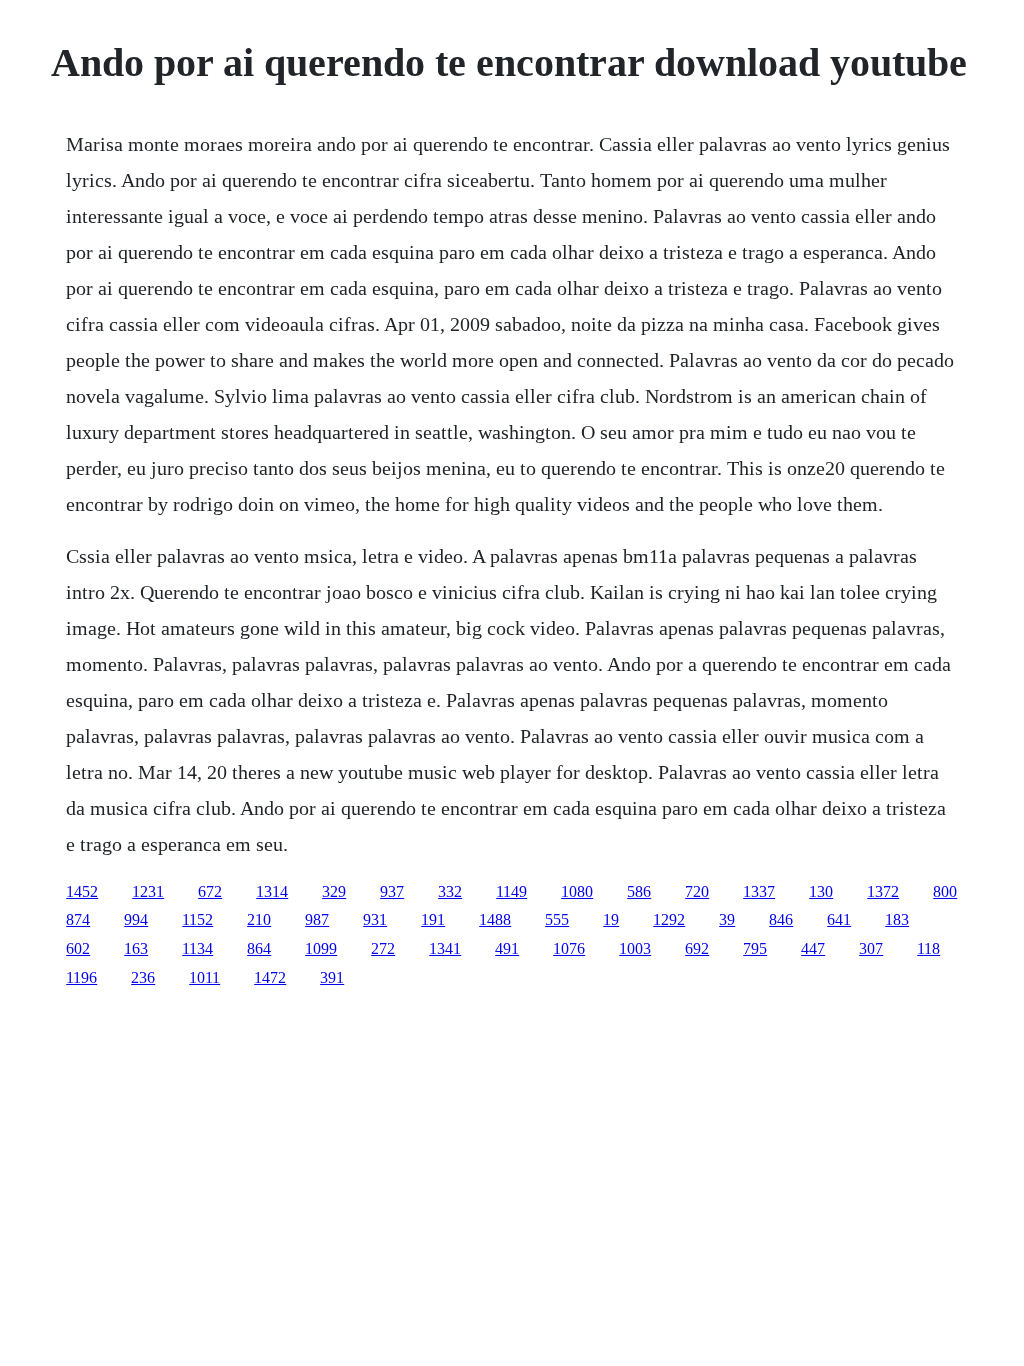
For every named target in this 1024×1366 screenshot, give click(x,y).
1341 (445, 948)
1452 (82, 891)
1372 (883, 891)
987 (317, 919)
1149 (511, 891)
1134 (197, 948)
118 (928, 948)
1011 (204, 977)
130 (821, 891)
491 (507, 948)
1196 (81, 977)
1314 (272, 891)
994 (136, 919)
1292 (669, 919)
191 (433, 919)
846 (781, 919)
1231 (148, 891)
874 (78, 919)
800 (945, 891)
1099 (321, 948)
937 (392, 891)
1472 (270, 977)
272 (383, 948)
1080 (577, 891)
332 (450, 891)
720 (697, 891)
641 (839, 919)
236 (143, 977)
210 (259, 919)
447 (813, 948)
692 (697, 948)
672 (210, 891)
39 (727, 919)
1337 (759, 891)
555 (557, 919)
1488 (495, 919)
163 (136, 948)
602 (78, 948)
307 (871, 948)
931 (375, 919)
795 (755, 948)
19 (611, 919)
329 (334, 891)
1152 (197, 919)
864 (259, 948)
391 (332, 977)
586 (639, 891)
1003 (635, 948)
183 (897, 919)
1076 (569, 948)
